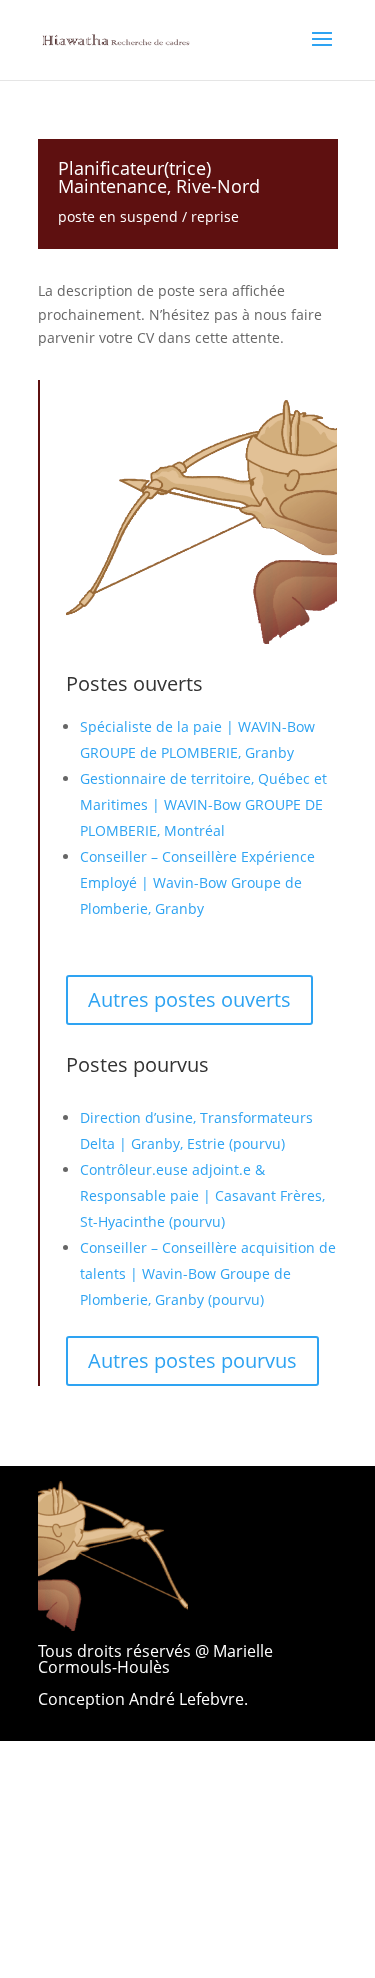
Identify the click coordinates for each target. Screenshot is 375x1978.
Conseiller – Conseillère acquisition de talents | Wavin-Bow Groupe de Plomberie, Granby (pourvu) (208, 1273)
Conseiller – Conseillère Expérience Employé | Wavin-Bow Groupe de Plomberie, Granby (197, 882)
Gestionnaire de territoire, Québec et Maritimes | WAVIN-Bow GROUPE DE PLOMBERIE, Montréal (203, 804)
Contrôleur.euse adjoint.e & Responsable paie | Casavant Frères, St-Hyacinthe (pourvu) (202, 1195)
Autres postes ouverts (189, 999)
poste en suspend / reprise (148, 216)
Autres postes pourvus (192, 1360)
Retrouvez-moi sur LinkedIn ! (205, 1838)
